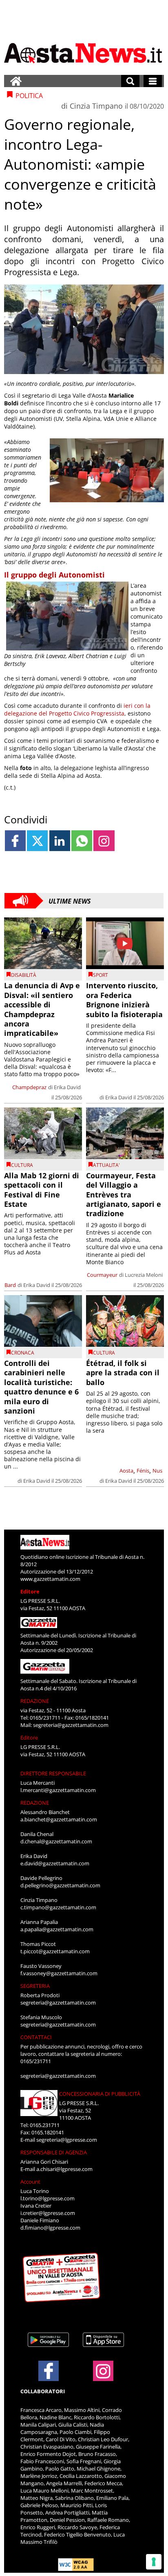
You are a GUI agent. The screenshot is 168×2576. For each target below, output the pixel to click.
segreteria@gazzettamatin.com (71, 1725)
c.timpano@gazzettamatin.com (58, 1907)
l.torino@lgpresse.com (48, 2198)
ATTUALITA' (106, 1165)
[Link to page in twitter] (37, 841)
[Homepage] (16, 81)
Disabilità (24, 975)
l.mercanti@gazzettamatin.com (58, 1790)
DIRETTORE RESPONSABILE (53, 1773)
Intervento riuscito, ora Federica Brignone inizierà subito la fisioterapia (124, 1000)
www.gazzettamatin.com (50, 1579)
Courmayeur (102, 1275)
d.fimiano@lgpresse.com (50, 2228)
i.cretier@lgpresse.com (48, 2213)
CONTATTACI (36, 2037)
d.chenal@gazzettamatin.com (56, 1841)
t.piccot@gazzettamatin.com (55, 1951)
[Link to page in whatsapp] (82, 841)
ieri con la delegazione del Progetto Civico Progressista (77, 709)
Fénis (143, 1471)
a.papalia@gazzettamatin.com (57, 1929)
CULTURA (22, 1165)
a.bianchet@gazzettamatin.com (59, 1819)
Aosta (126, 1471)
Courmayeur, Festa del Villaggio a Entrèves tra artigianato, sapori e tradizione (124, 1195)
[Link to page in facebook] (15, 841)
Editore (30, 1591)
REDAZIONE (35, 1701)
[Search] (130, 81)
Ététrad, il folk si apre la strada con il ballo (123, 1373)
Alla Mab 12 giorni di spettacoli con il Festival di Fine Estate (42, 1190)
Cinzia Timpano (96, 106)
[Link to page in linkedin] (60, 841)
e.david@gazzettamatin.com (55, 1863)
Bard (10, 1285)
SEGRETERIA (35, 1986)
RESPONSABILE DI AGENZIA (54, 2152)
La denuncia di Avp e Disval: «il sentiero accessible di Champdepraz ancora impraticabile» (42, 1009)
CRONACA (23, 1353)
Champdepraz (29, 1087)
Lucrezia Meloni (144, 1275)
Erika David (67, 1087)
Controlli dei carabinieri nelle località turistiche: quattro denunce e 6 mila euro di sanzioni (41, 1387)
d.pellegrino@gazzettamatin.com (60, 1885)
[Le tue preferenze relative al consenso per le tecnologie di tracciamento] (154, 2562)
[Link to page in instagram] (104, 841)
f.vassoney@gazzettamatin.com (59, 1973)
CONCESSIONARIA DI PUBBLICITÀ (100, 2094)
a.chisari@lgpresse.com (64, 2169)
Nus (157, 1471)
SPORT (101, 975)
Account (30, 2182)
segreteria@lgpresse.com (67, 2140)
